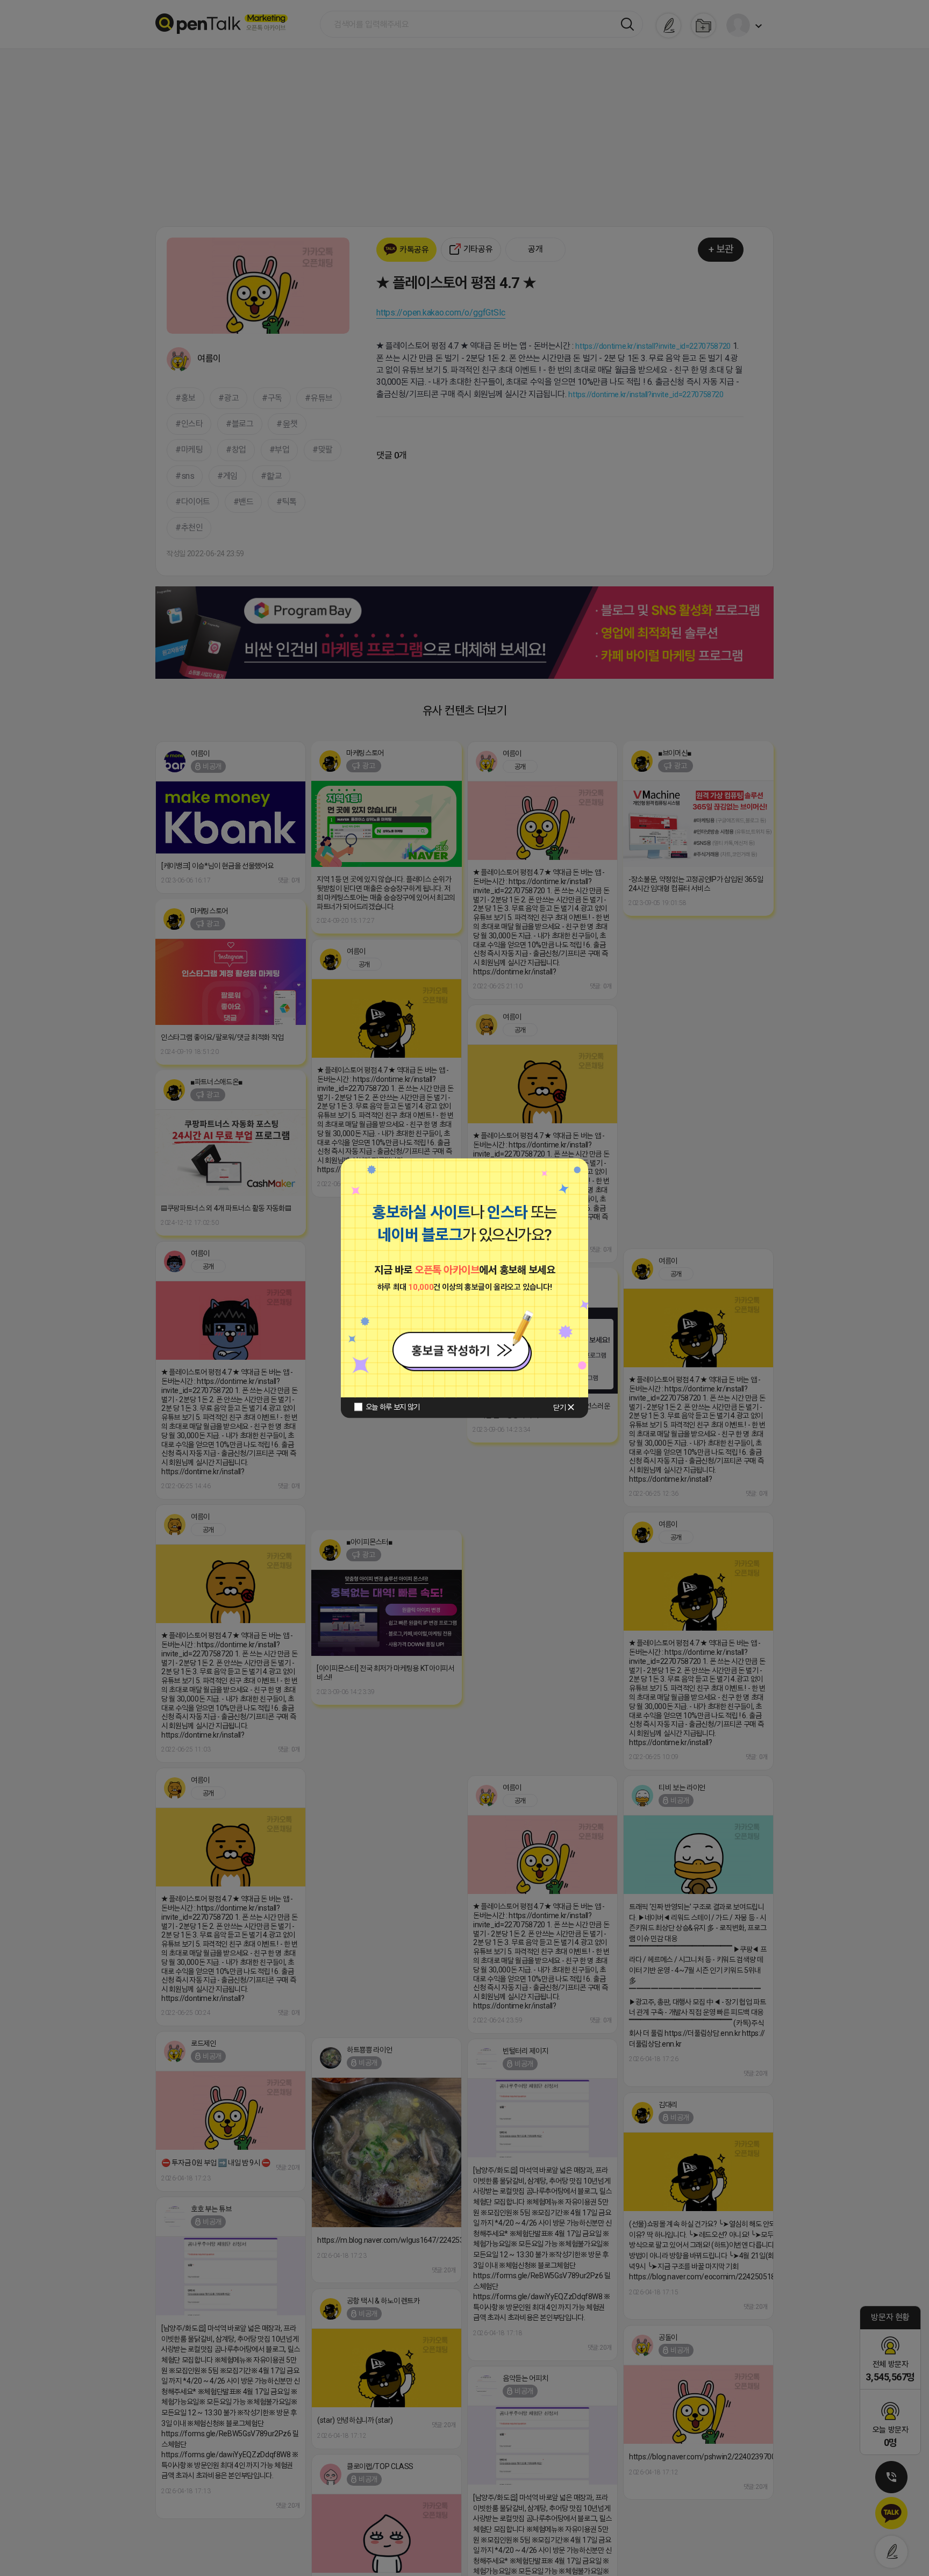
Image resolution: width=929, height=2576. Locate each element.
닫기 (559, 1408)
